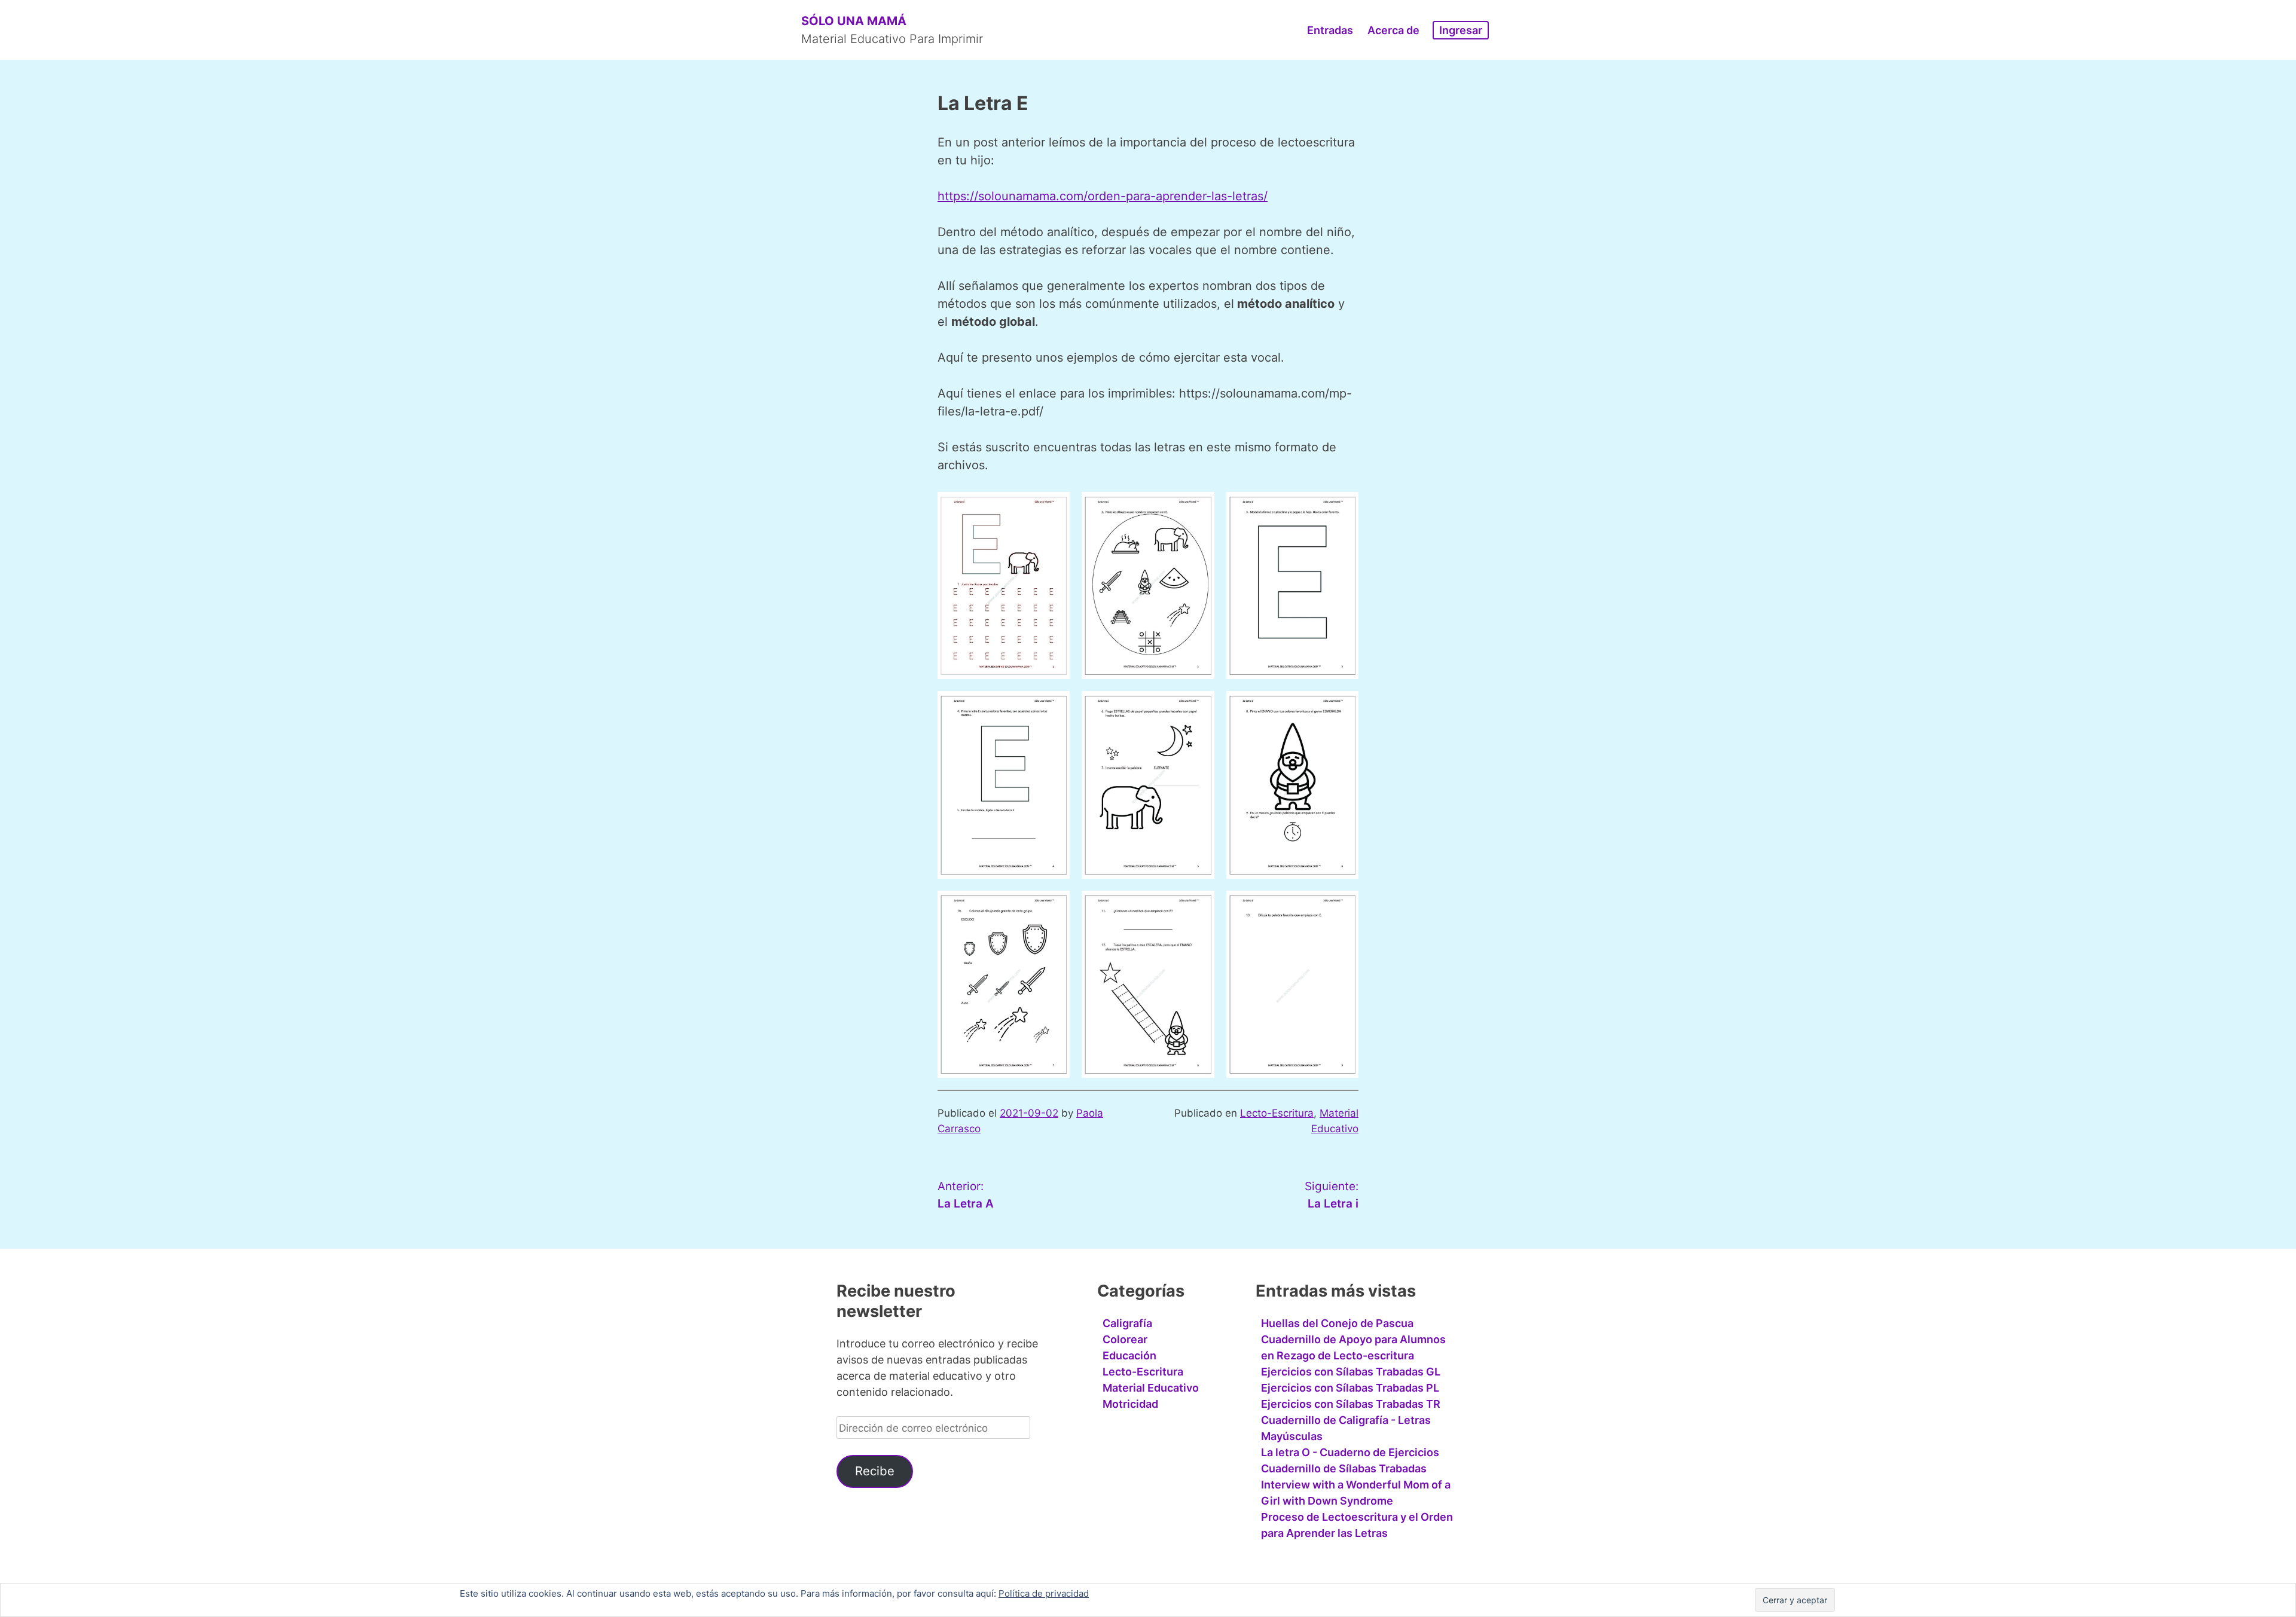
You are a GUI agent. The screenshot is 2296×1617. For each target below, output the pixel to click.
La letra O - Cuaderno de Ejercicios (1350, 1452)
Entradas (1330, 30)
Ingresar (1461, 30)
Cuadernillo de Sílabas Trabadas (1344, 1468)
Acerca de (1393, 30)
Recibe (875, 1471)
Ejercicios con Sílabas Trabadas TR (1351, 1404)
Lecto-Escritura (1277, 1113)
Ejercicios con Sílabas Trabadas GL (1351, 1372)
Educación (1129, 1355)
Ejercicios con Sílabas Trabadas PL (1350, 1388)
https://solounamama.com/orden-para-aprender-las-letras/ (1103, 196)
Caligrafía (1127, 1323)
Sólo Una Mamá (854, 21)
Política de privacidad (1044, 1593)
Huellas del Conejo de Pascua (1337, 1323)
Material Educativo (1151, 1388)
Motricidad (1130, 1404)
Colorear (1125, 1339)
